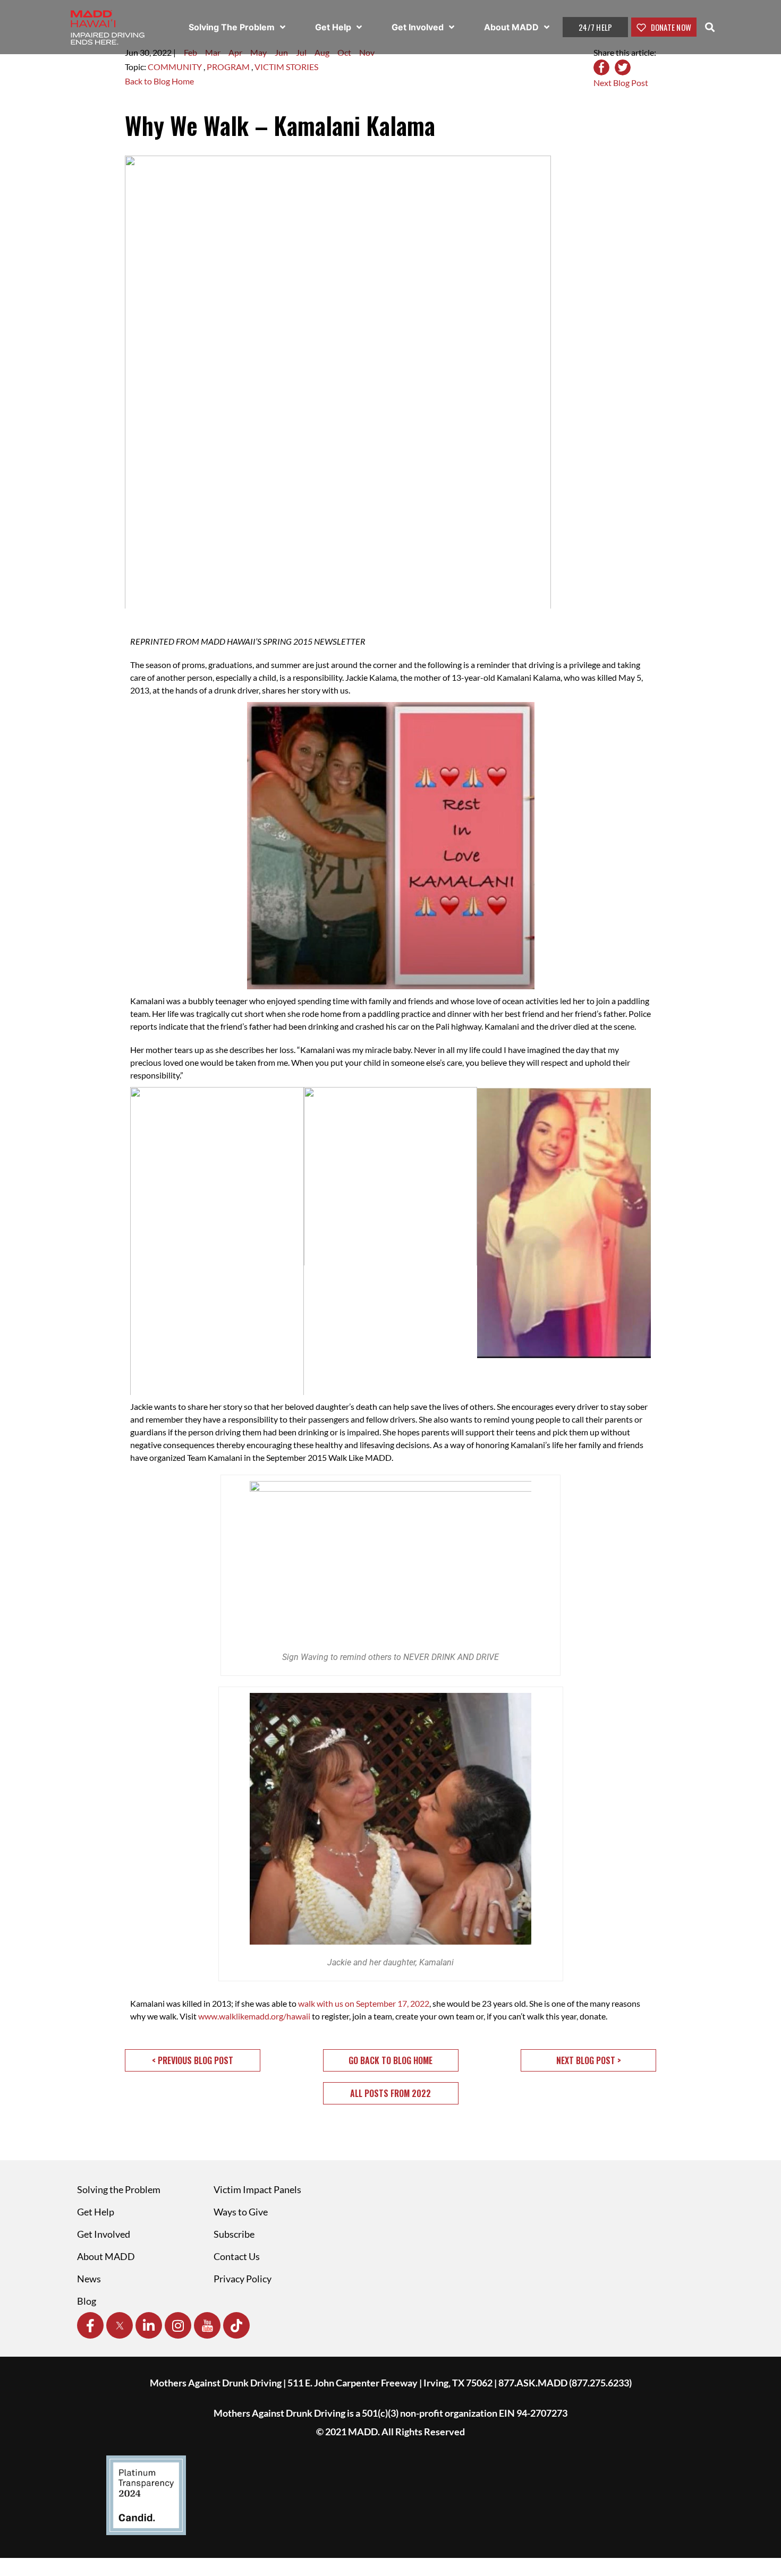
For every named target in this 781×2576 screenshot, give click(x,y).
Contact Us (237, 2256)
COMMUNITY (176, 67)
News (89, 2279)
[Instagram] (178, 2325)
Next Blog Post (621, 83)
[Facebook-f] (90, 2325)
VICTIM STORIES (286, 67)
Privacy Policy (243, 2279)
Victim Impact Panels (257, 2189)
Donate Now (670, 27)
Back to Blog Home (159, 81)
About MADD (512, 27)
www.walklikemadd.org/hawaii (254, 2016)
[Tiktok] (236, 2325)
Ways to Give (241, 2212)
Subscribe (234, 2234)
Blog (87, 2301)
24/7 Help (595, 27)
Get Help (334, 27)
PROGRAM (229, 67)
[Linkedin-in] (149, 2325)
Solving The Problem (233, 27)
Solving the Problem (119, 2189)
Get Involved (419, 27)
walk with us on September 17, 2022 (364, 2003)
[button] (193, 2060)
